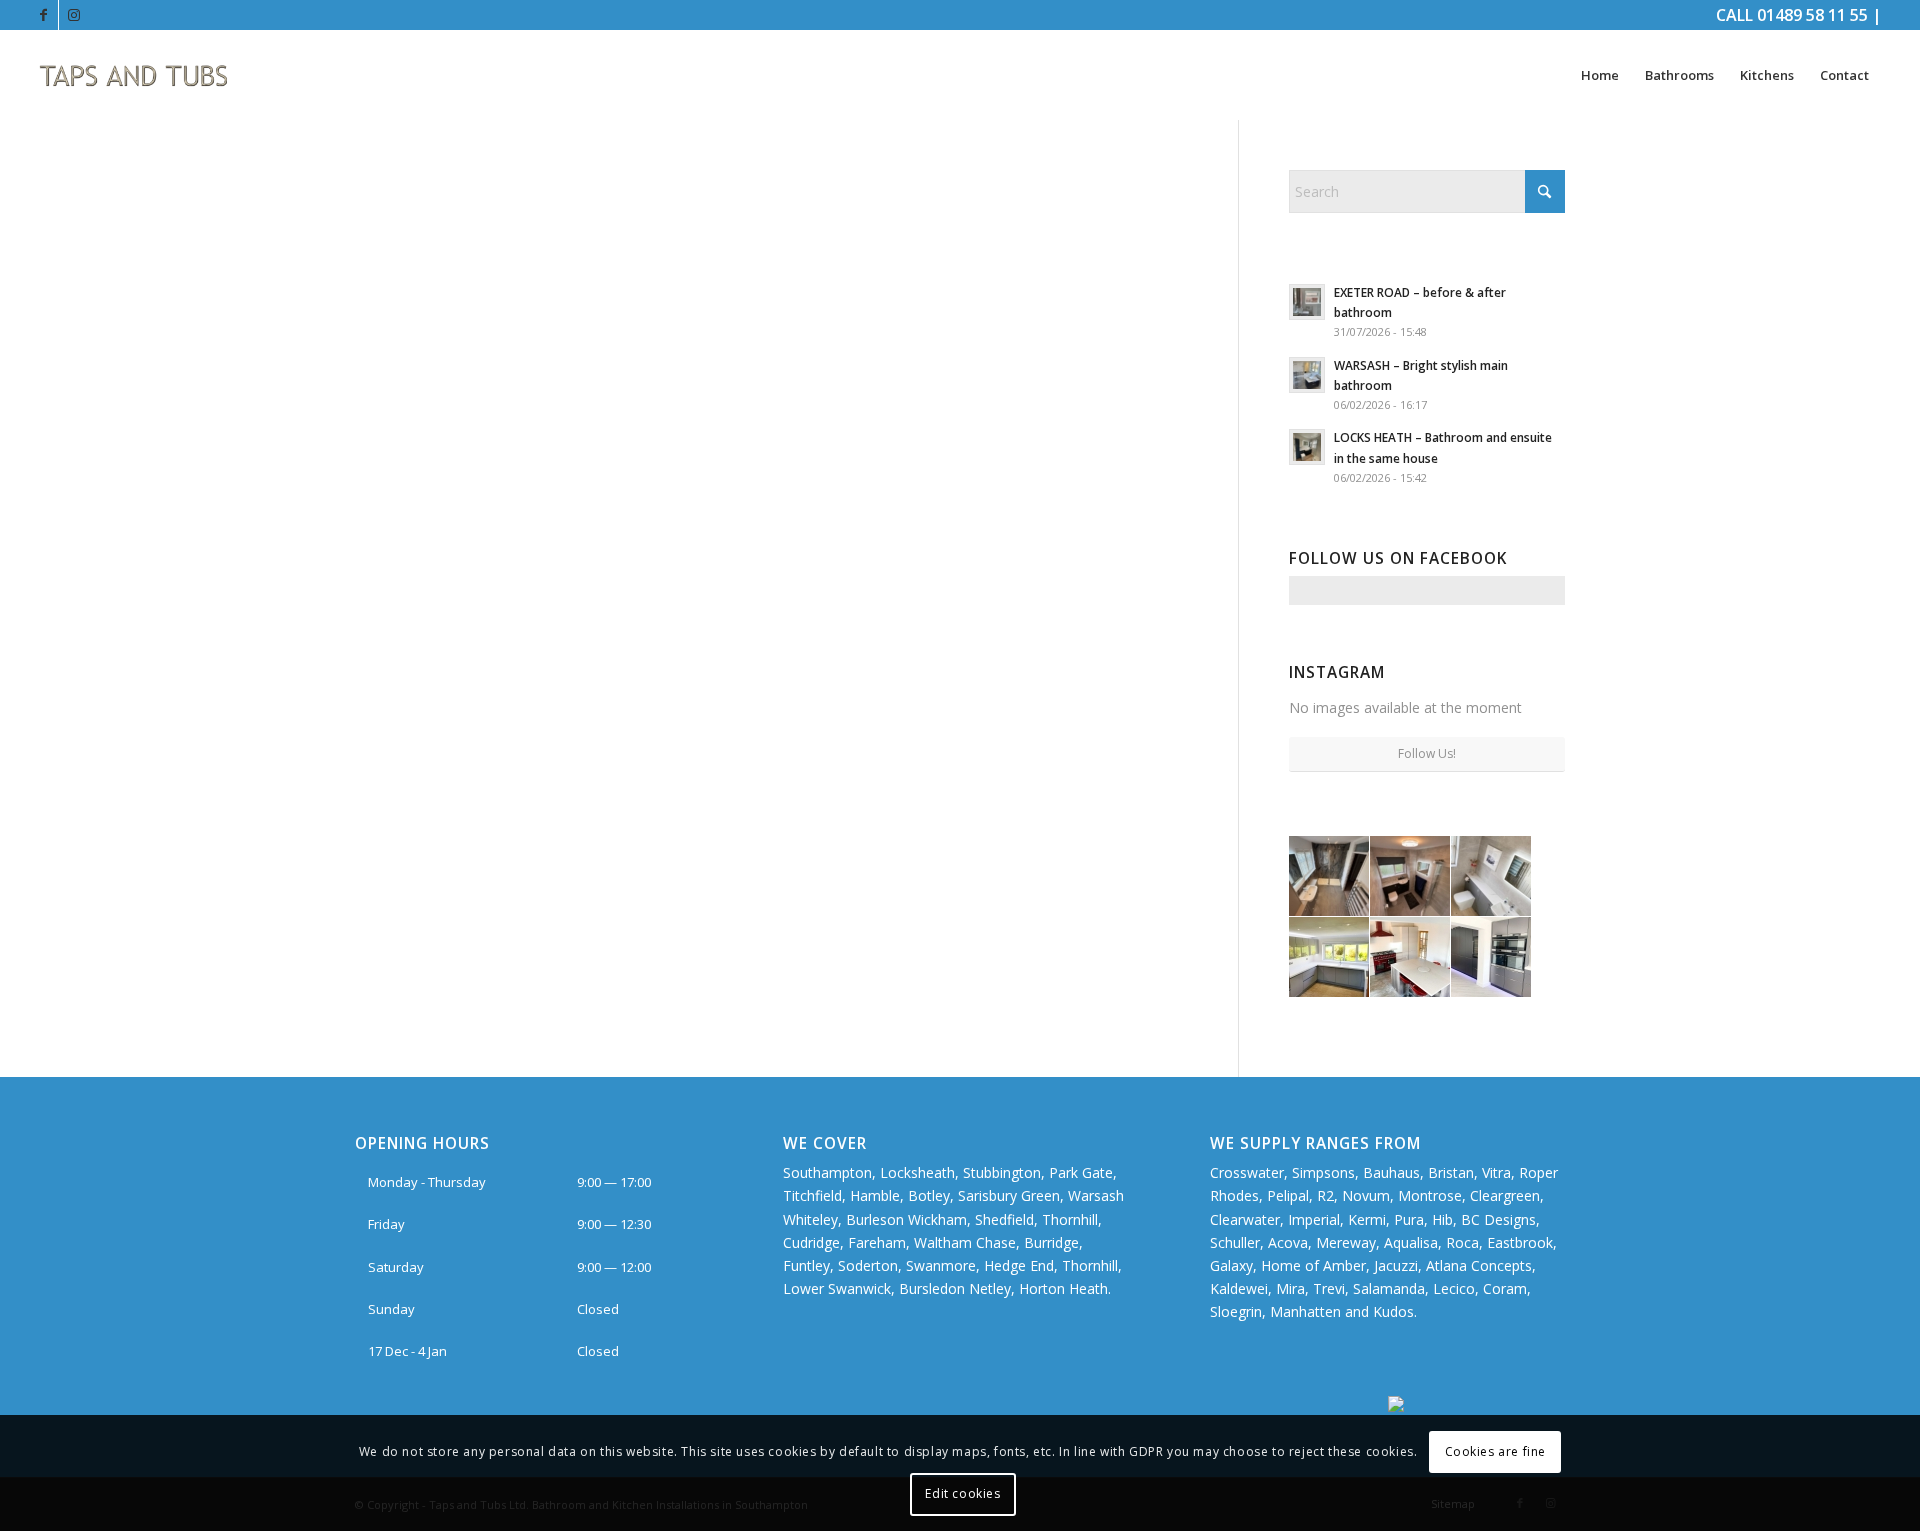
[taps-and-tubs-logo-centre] (134, 75)
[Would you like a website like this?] (1476, 1406)
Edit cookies (962, 1493)
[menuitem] (1600, 75)
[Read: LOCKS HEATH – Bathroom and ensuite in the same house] (1307, 447)
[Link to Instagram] (74, 15)
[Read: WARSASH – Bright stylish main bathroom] (1307, 375)
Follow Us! (1427, 753)
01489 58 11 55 (1812, 15)
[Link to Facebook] (43, 15)
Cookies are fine (1496, 1451)
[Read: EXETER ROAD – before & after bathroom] (1307, 302)
